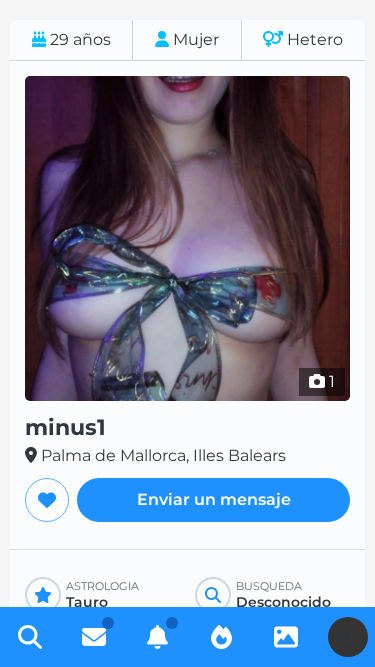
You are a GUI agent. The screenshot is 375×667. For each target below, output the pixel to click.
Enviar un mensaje (214, 499)
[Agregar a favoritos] (47, 500)
